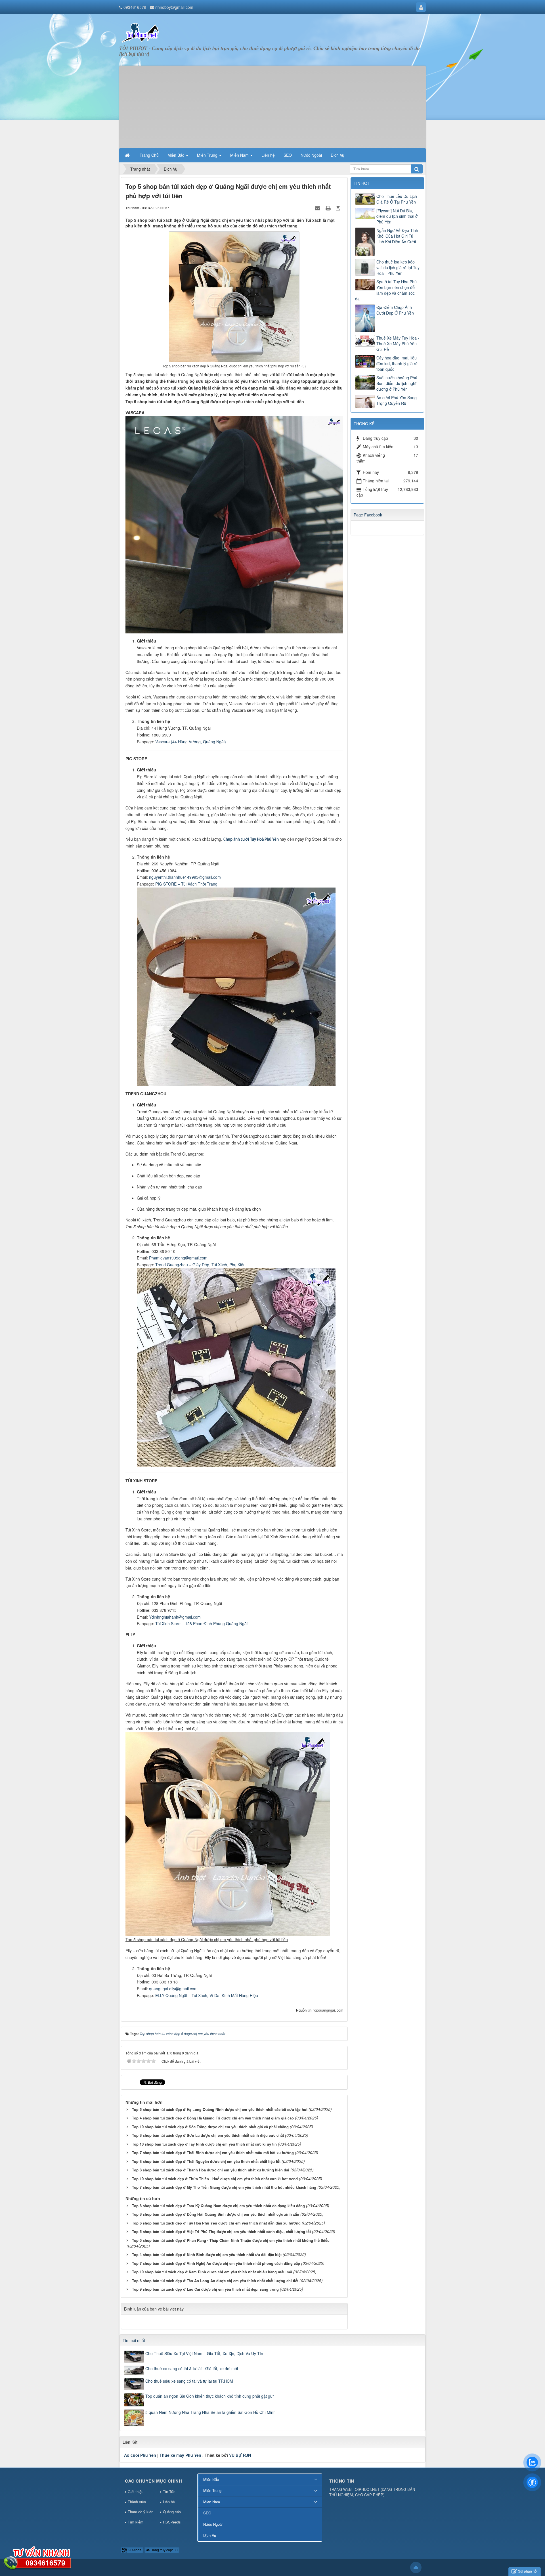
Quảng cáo (172, 2512)
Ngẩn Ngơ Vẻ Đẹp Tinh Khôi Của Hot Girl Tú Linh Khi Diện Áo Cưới (397, 236)
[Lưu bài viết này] (339, 208)
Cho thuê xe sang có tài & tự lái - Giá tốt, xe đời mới (192, 2368)
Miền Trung (212, 2490)
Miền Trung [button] (208, 155)
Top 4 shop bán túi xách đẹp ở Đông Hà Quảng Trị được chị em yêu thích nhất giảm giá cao (213, 2118)
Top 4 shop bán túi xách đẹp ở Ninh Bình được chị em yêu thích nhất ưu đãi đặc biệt (207, 2254)
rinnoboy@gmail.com (174, 7)
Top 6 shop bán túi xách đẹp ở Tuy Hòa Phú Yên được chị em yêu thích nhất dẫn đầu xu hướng (216, 2223)
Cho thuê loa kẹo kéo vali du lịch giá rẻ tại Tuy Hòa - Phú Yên (398, 267)
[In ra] (329, 208)
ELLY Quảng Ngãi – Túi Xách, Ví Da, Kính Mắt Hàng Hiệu (207, 1995)
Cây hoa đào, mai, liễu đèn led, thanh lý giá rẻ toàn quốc (397, 363)
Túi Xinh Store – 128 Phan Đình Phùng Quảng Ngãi (201, 1623)
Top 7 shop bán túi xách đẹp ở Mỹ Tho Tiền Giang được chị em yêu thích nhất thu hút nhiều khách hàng (224, 2187)
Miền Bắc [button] (176, 155)
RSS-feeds (172, 2522)
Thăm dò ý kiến (141, 2512)
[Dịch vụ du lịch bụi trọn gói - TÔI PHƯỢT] (141, 32)
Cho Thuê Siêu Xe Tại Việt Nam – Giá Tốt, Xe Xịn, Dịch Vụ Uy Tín (204, 2353)
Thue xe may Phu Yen (180, 2455)
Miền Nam (212, 2502)
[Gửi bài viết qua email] (318, 208)
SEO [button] (288, 155)
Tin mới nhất (134, 2340)
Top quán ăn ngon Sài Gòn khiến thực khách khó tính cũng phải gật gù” (210, 2396)
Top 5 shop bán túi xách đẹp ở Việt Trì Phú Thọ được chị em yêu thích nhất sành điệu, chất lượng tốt (221, 2231)
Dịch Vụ (210, 2535)
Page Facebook (368, 515)
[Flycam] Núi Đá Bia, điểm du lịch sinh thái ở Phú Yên (397, 216)
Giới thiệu (136, 2492)
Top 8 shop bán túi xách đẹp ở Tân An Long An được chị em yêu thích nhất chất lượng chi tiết (215, 2281)
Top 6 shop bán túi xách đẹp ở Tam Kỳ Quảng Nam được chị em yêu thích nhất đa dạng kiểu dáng (218, 2206)
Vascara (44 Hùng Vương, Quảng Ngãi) (191, 742)
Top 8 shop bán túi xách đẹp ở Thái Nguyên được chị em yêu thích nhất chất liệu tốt (206, 2161)
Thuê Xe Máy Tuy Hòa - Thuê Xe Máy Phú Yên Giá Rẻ (398, 344)
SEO (207, 2513)
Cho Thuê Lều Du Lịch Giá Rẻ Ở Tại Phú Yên (397, 199)
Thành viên (137, 2502)
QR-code (134, 2550)
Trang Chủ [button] (149, 155)
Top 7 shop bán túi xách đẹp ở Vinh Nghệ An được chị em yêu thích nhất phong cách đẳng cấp (216, 2263)
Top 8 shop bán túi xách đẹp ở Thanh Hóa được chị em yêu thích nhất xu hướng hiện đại (211, 2170)
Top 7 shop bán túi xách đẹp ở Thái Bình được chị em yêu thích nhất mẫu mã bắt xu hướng (213, 2153)
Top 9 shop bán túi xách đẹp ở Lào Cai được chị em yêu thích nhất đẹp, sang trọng (205, 2289)
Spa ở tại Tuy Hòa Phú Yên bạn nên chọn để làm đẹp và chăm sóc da (386, 290)
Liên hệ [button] (268, 155)
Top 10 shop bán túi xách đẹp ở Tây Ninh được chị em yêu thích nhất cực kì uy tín (204, 2144)
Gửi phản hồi (528, 2571)
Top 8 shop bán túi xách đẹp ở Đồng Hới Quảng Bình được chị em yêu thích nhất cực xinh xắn (216, 2214)
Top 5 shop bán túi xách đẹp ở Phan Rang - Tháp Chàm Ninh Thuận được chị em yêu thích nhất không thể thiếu (231, 2240)
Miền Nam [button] (240, 155)
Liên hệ (169, 2502)
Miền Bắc (211, 2479)
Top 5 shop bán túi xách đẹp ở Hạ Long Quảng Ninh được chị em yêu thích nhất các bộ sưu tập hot (220, 2109)
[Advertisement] (272, 105)
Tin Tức (169, 2492)
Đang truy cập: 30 (164, 2550)
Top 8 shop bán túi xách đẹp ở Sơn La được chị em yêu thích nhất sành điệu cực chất (208, 2135)
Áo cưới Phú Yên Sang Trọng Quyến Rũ (397, 400)
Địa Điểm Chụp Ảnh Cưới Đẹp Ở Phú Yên (395, 310)
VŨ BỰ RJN (240, 2455)
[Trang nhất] (128, 155)
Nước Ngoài (213, 2524)
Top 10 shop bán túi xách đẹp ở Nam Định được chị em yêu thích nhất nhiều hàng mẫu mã (212, 2272)
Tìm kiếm (136, 2522)
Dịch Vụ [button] (338, 155)
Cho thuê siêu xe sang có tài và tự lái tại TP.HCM (189, 2381)
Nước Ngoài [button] (311, 155)
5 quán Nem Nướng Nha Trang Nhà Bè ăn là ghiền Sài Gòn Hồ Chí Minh (210, 2412)
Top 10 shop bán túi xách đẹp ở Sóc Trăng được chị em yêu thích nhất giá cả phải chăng (210, 2127)
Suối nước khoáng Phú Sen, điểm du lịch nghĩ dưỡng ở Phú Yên (397, 383)
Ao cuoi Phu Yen (140, 2455)
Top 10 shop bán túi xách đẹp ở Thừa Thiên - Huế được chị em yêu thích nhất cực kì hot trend (215, 2179)
